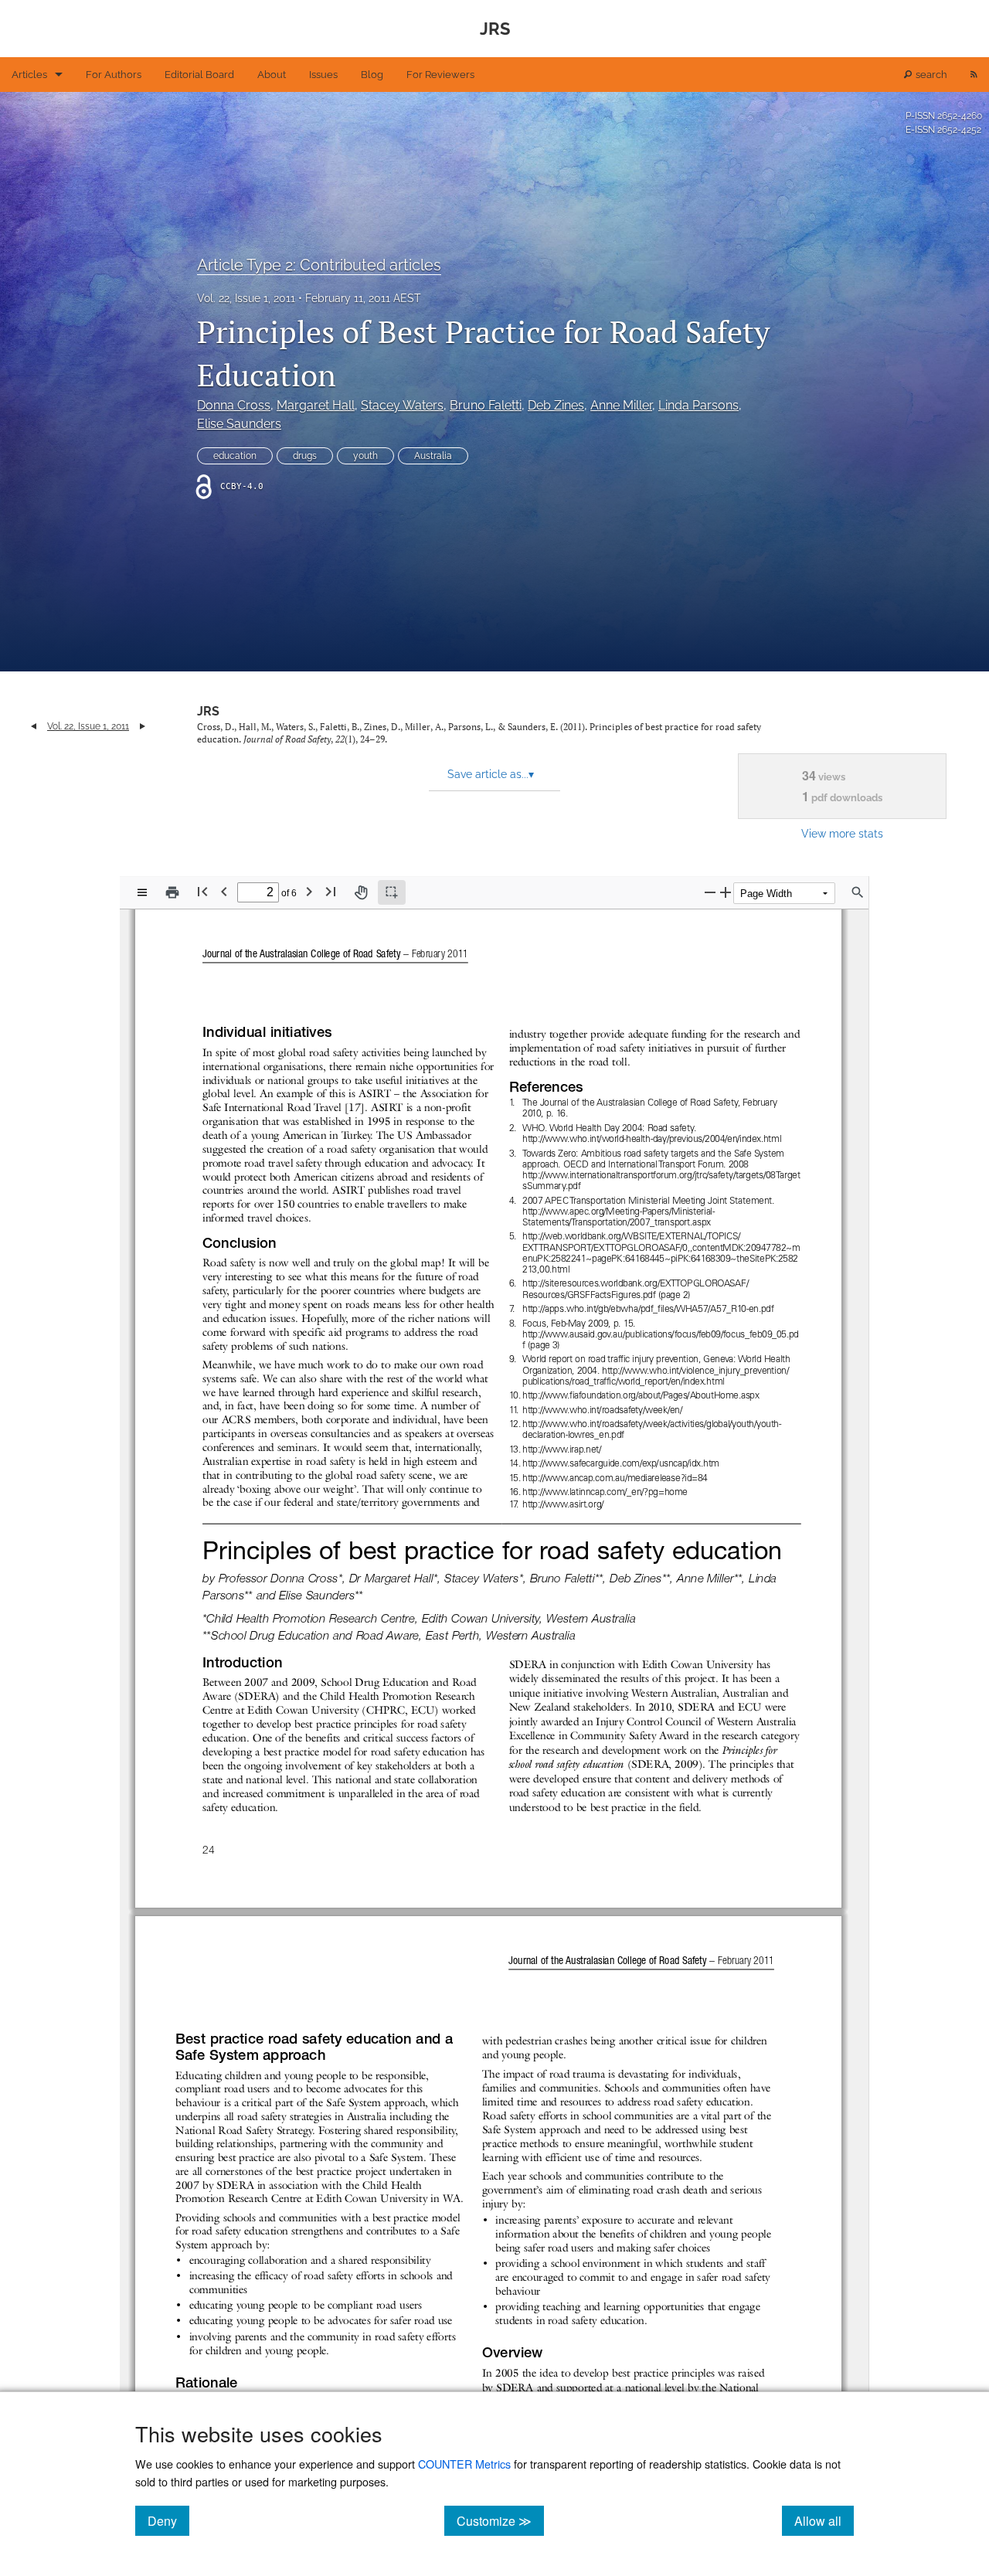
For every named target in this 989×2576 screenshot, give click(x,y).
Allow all (824, 2520)
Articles (29, 75)
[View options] (142, 892)
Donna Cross (234, 405)
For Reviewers (440, 75)
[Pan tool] (361, 892)
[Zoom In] (726, 892)
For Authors (114, 75)
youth (365, 456)
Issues (323, 75)
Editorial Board (199, 75)
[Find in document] (858, 892)
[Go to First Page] (202, 891)
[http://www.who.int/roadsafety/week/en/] (603, 1409)
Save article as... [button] (491, 774)
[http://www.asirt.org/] (562, 1504)
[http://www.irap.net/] (562, 1449)
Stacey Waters (402, 405)
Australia (433, 456)
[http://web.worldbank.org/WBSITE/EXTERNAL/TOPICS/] (632, 1236)
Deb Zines (556, 405)
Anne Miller (621, 405)
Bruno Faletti (486, 405)
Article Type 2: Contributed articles (319, 265)
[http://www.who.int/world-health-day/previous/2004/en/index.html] (652, 1139)
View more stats (842, 833)
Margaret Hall (316, 405)
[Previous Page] (224, 891)
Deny (168, 2520)
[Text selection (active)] (392, 892)
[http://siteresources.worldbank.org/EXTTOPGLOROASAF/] (636, 1283)
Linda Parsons (698, 405)
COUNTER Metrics (464, 2464)
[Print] (172, 892)
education (235, 456)
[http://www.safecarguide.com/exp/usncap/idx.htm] (622, 1463)
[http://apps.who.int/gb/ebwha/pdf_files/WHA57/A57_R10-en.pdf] (648, 1309)
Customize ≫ (500, 2520)
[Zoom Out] (710, 892)
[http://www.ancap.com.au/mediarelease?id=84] (616, 1478)
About (272, 75)
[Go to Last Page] (331, 891)
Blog (372, 75)
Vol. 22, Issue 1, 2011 (246, 298)
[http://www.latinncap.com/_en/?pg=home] (606, 1492)
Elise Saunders (239, 424)
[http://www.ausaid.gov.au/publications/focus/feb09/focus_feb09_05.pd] (661, 1334)
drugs (305, 456)
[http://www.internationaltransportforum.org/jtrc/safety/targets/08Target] (661, 1175)
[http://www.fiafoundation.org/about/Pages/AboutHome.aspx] (642, 1395)
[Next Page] (309, 891)
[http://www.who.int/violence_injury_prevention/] (696, 1370)
